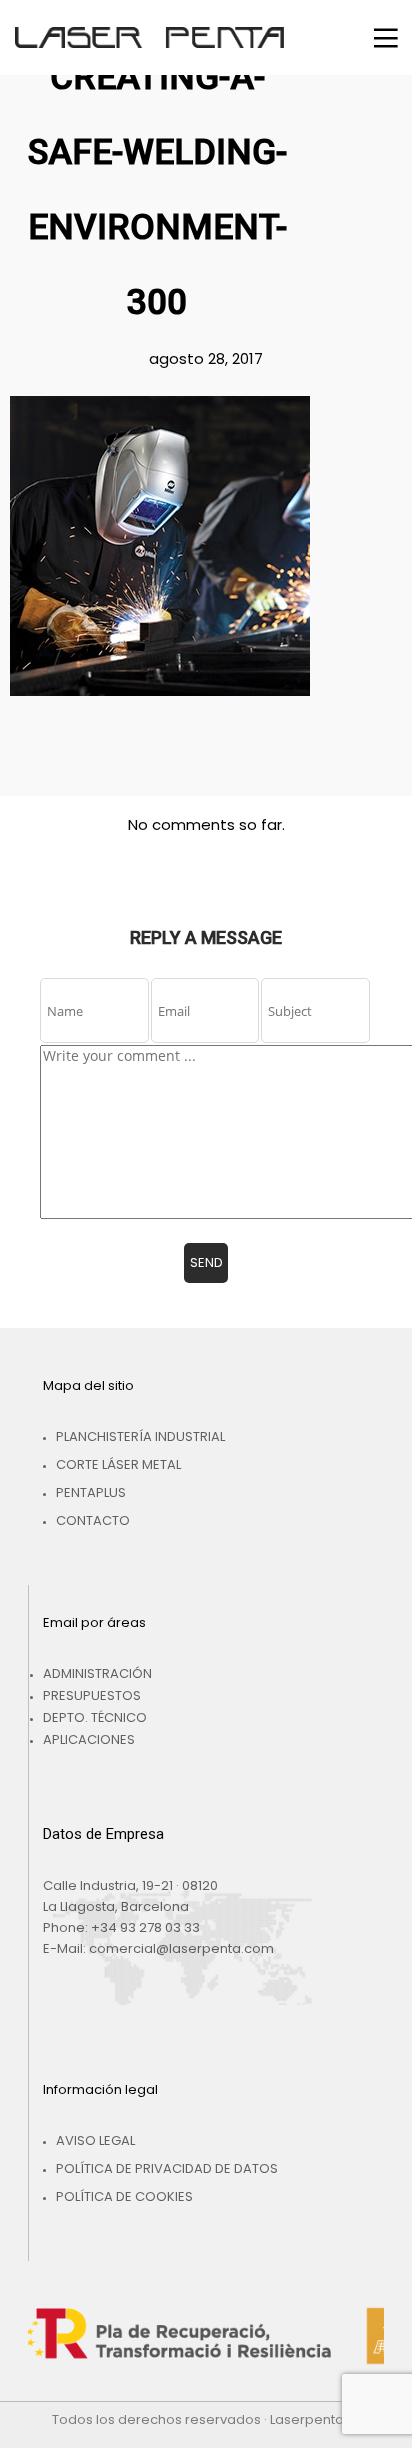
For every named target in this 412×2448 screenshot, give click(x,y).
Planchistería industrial (140, 1436)
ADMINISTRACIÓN (97, 1673)
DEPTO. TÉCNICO (95, 1717)
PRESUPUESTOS (92, 1695)
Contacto (93, 1520)
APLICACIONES (89, 1739)
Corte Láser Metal (118, 1464)
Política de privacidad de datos (167, 2168)
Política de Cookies (124, 2196)
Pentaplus (91, 1492)
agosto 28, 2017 (206, 358)
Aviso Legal (95, 2140)
